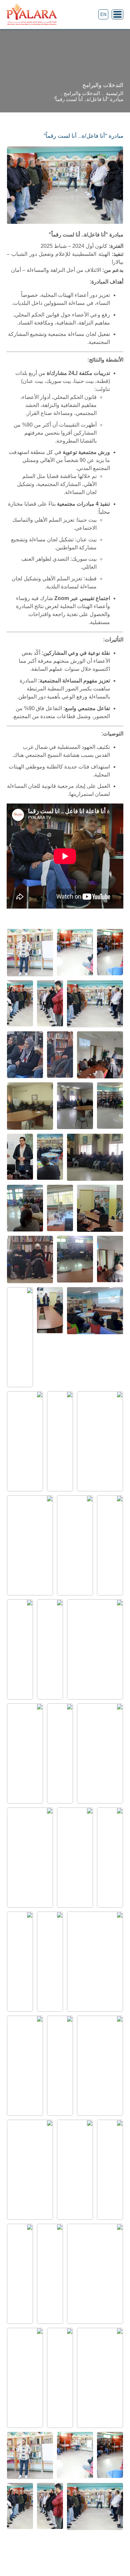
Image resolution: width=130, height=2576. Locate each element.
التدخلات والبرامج (82, 93)
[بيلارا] (32, 15)
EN (103, 15)
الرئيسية (115, 93)
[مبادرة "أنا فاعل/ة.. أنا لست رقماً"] (110, 952)
